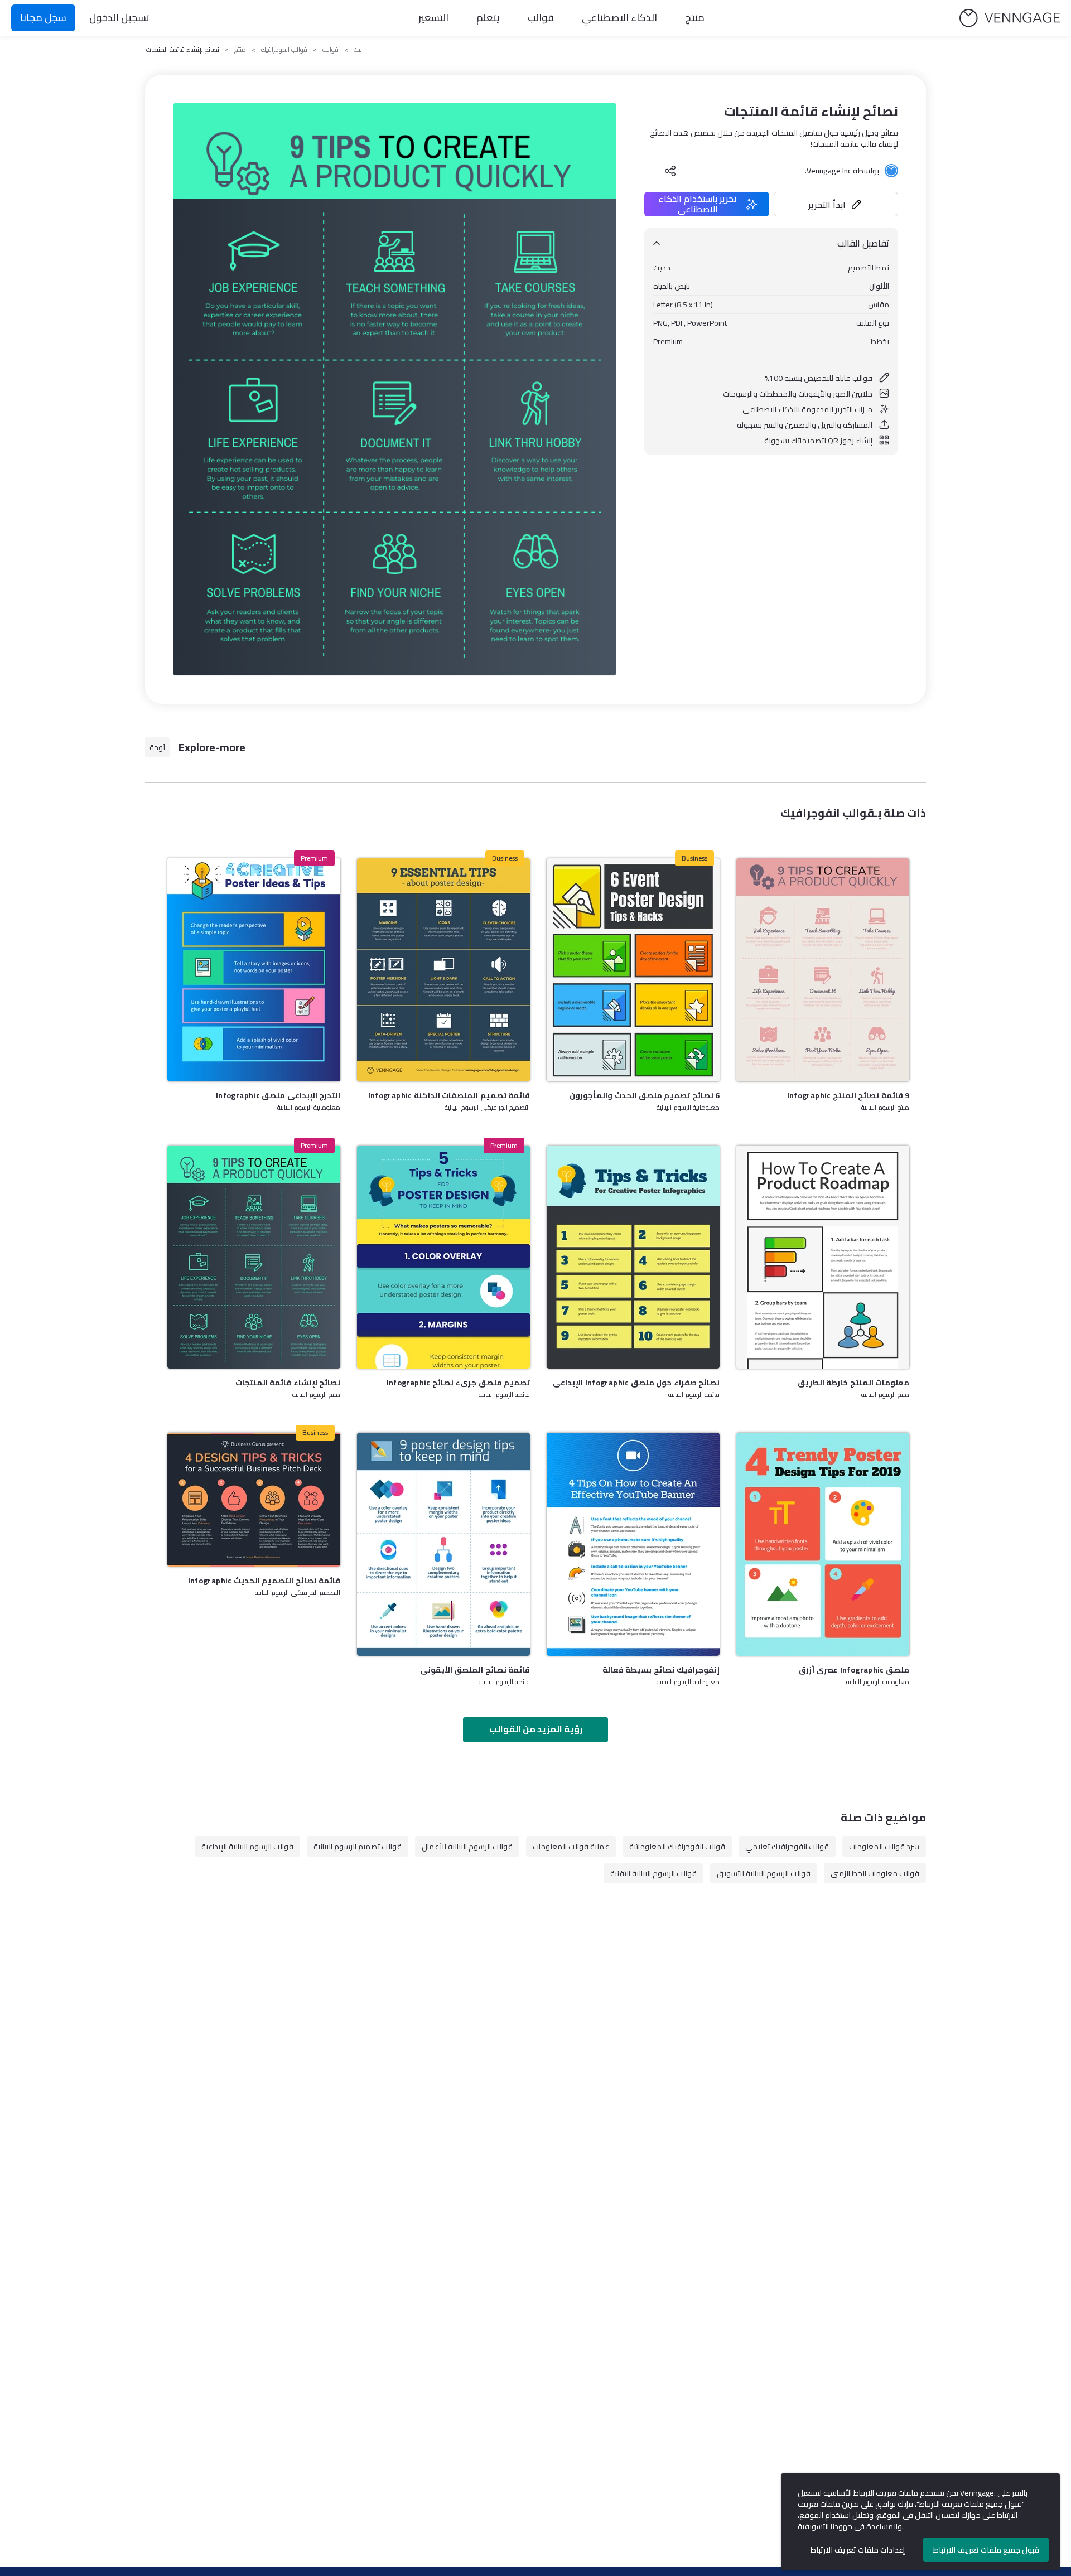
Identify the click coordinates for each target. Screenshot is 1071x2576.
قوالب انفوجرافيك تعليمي (787, 1847)
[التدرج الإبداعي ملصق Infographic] (254, 970)
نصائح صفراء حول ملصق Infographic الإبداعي (636, 1383)
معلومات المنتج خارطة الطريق (853, 1383)
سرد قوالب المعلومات (884, 1847)
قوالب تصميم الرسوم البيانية (358, 1847)
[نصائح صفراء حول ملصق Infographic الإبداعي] (633, 1257)
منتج (695, 18)
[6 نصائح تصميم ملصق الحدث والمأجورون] (633, 970)
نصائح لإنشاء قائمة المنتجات (288, 1383)
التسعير (433, 18)
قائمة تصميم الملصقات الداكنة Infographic (449, 1095)
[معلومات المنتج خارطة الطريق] (823, 1257)
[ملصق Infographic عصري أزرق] (823, 1544)
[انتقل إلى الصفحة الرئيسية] (1010, 18)
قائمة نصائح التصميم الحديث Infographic (264, 1581)
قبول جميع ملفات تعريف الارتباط (986, 2550)
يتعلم (488, 18)
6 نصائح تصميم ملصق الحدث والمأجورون (645, 1095)
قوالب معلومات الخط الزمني (875, 1873)
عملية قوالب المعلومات (571, 1847)
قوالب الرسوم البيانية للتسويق (764, 1873)
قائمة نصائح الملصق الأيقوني (475, 1670)
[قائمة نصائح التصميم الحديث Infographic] (254, 1500)
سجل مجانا (43, 18)
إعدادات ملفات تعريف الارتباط (858, 2550)
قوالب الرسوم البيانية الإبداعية (247, 1847)
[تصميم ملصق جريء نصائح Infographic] (443, 1257)
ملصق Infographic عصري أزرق (854, 1670)
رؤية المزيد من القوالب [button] (536, 1729)
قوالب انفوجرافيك (284, 50)
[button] (836, 204)
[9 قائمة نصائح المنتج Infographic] (823, 970)
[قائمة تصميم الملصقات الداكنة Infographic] (443, 970)
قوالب (541, 18)
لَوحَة (157, 747)
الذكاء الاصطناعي (619, 18)
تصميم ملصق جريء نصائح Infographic (458, 1383)
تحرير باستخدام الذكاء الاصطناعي (698, 204)
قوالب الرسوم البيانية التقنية (653, 1873)
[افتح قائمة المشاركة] (670, 171)
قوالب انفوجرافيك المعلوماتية (677, 1847)
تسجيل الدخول (119, 18)
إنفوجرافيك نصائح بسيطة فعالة (661, 1670)
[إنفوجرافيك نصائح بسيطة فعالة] (633, 1544)
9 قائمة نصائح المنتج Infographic (848, 1095)
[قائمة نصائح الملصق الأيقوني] (443, 1544)
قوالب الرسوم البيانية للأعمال (467, 1847)
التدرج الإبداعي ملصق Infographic (278, 1095)
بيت (358, 50)
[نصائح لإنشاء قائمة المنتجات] (254, 1257)
